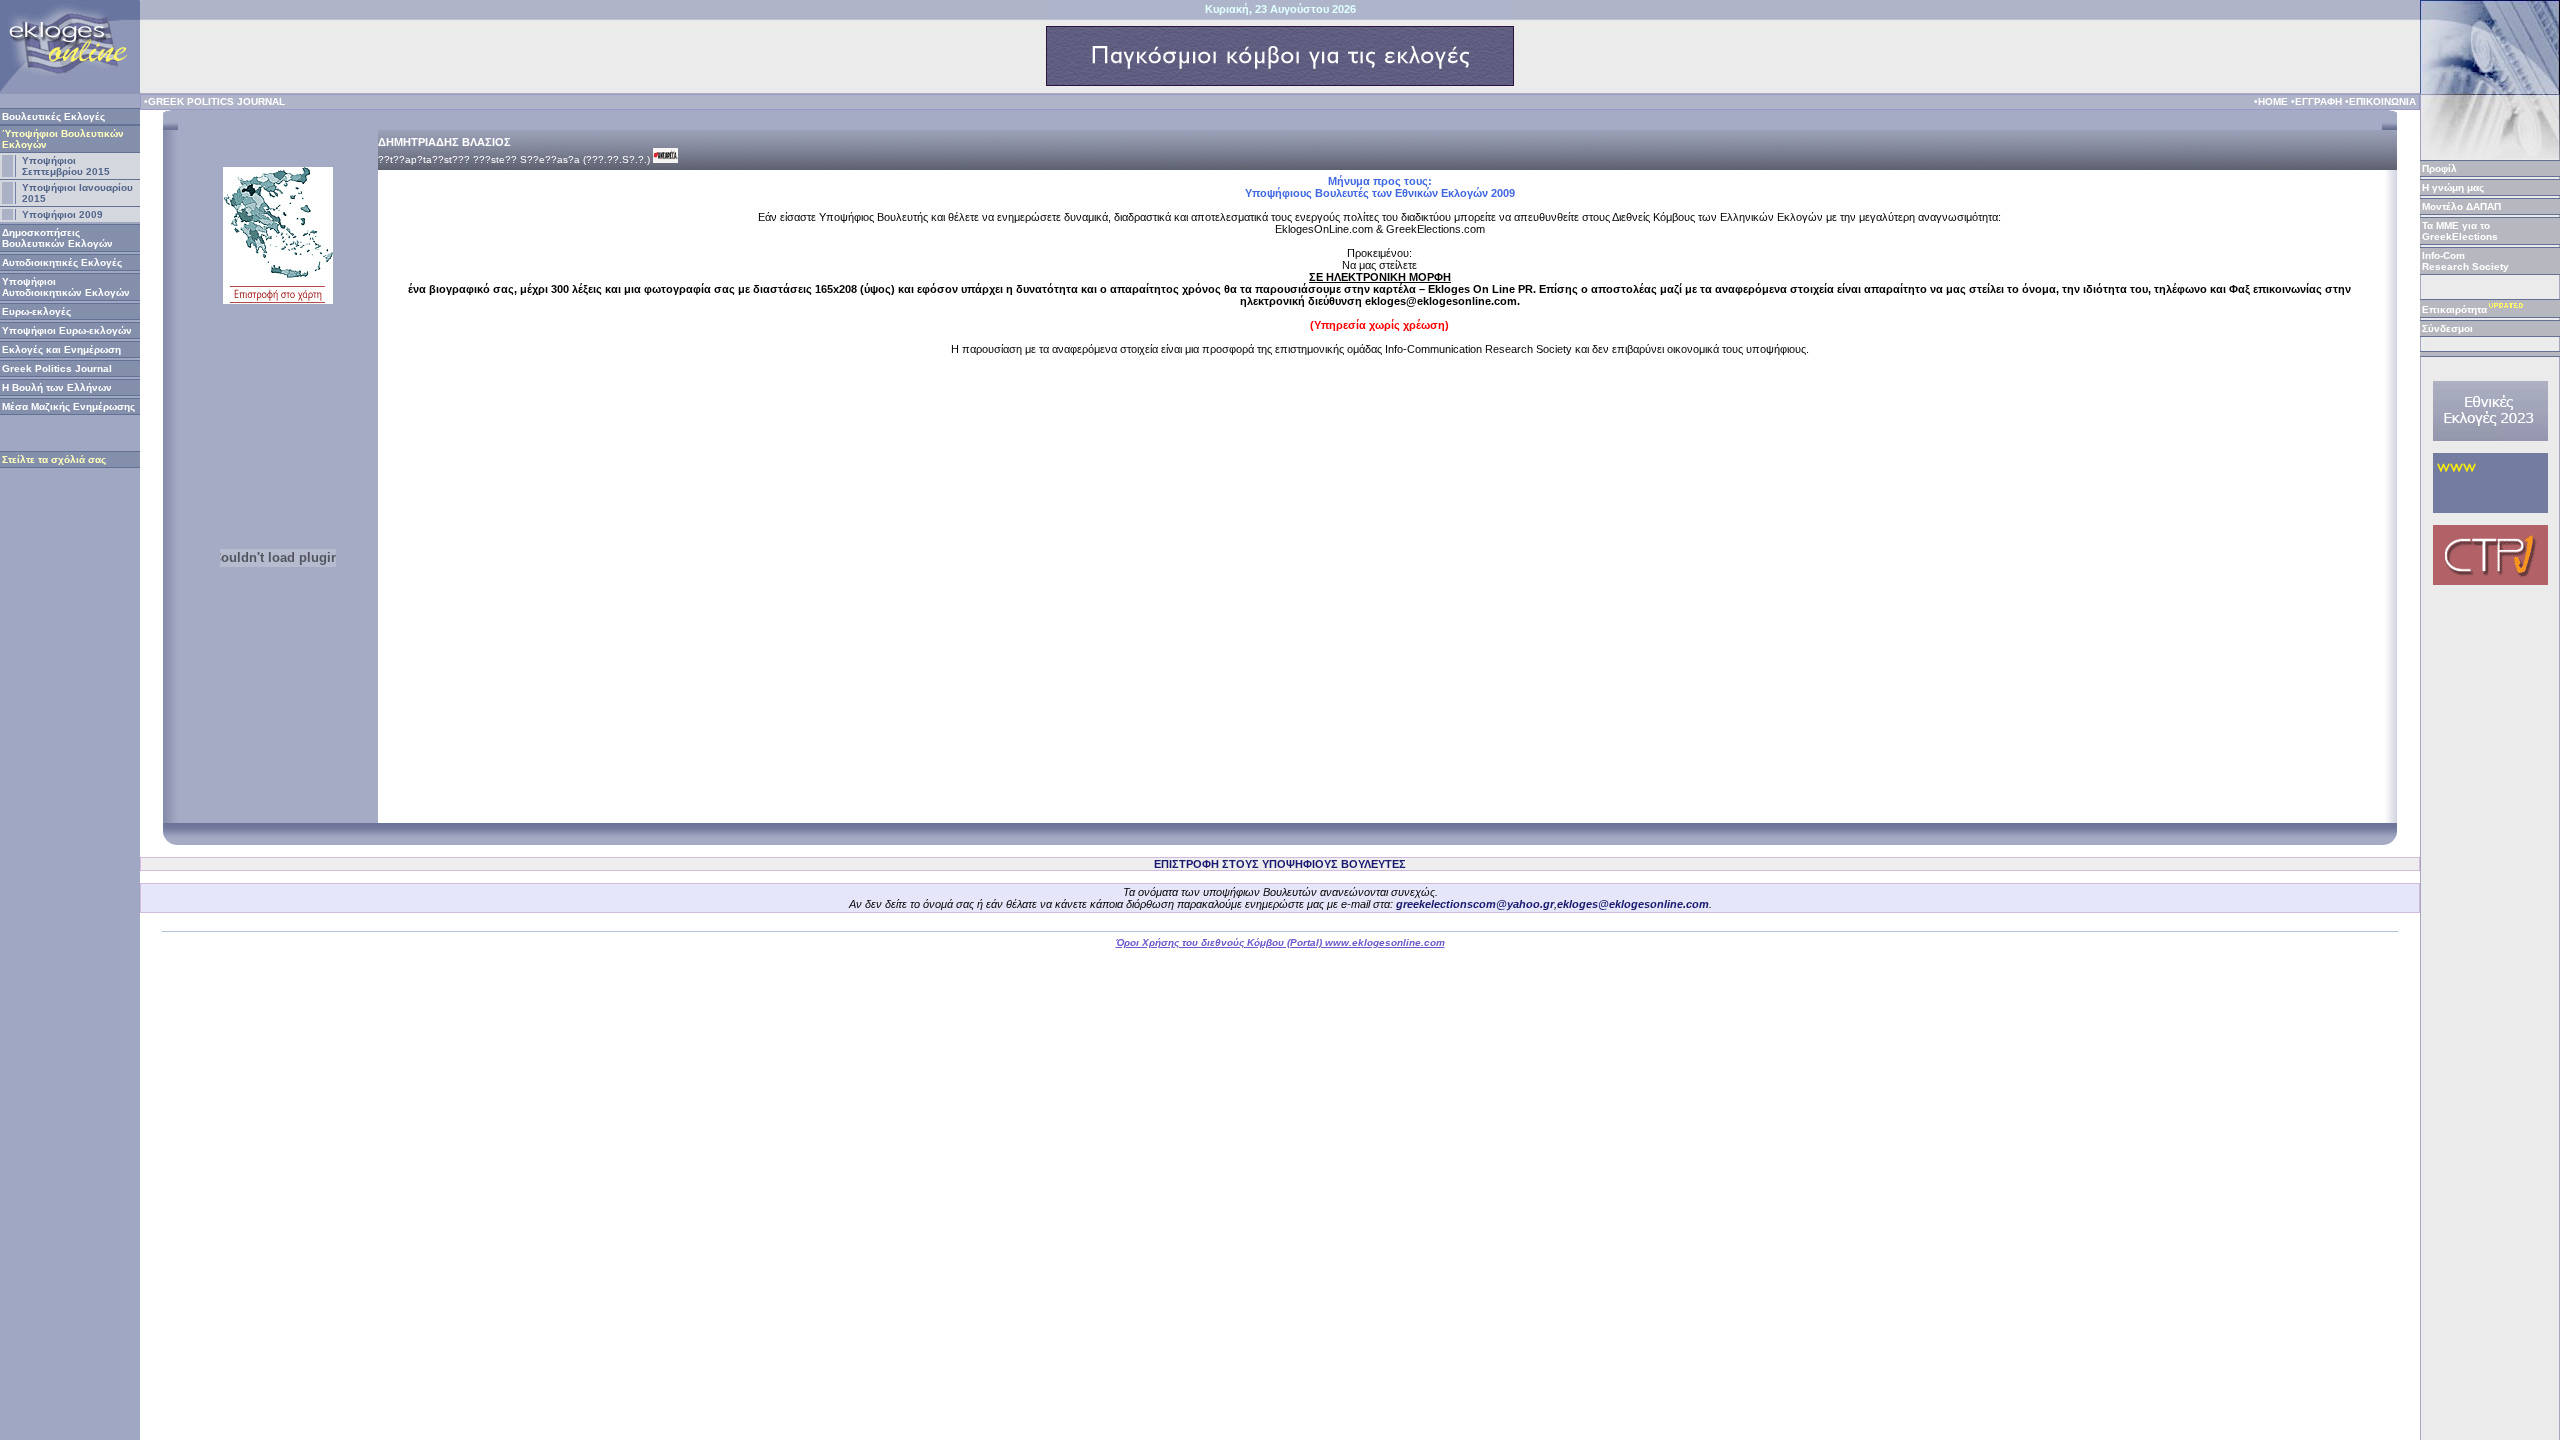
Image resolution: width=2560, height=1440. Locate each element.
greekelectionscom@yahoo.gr (1475, 904)
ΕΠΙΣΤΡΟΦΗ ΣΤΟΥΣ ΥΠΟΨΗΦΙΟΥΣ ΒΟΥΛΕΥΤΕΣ (1280, 864)
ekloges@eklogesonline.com (1633, 904)
